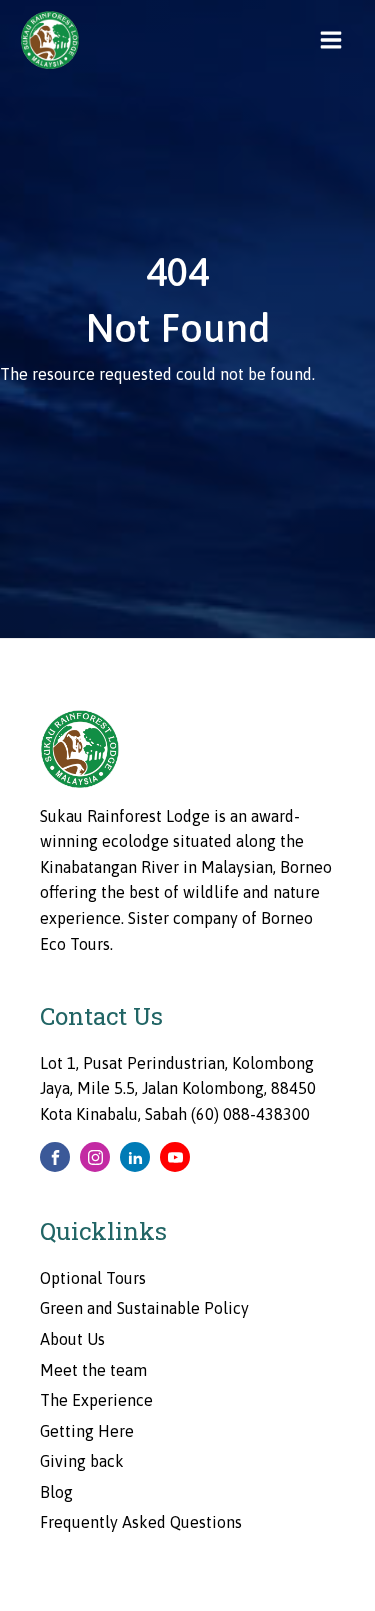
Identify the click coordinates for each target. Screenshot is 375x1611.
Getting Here (87, 1431)
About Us (72, 1339)
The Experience (96, 1400)
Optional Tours (93, 1278)
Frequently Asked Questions (141, 1522)
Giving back (82, 1461)
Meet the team (93, 1370)
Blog (56, 1492)
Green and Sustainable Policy (144, 1308)
